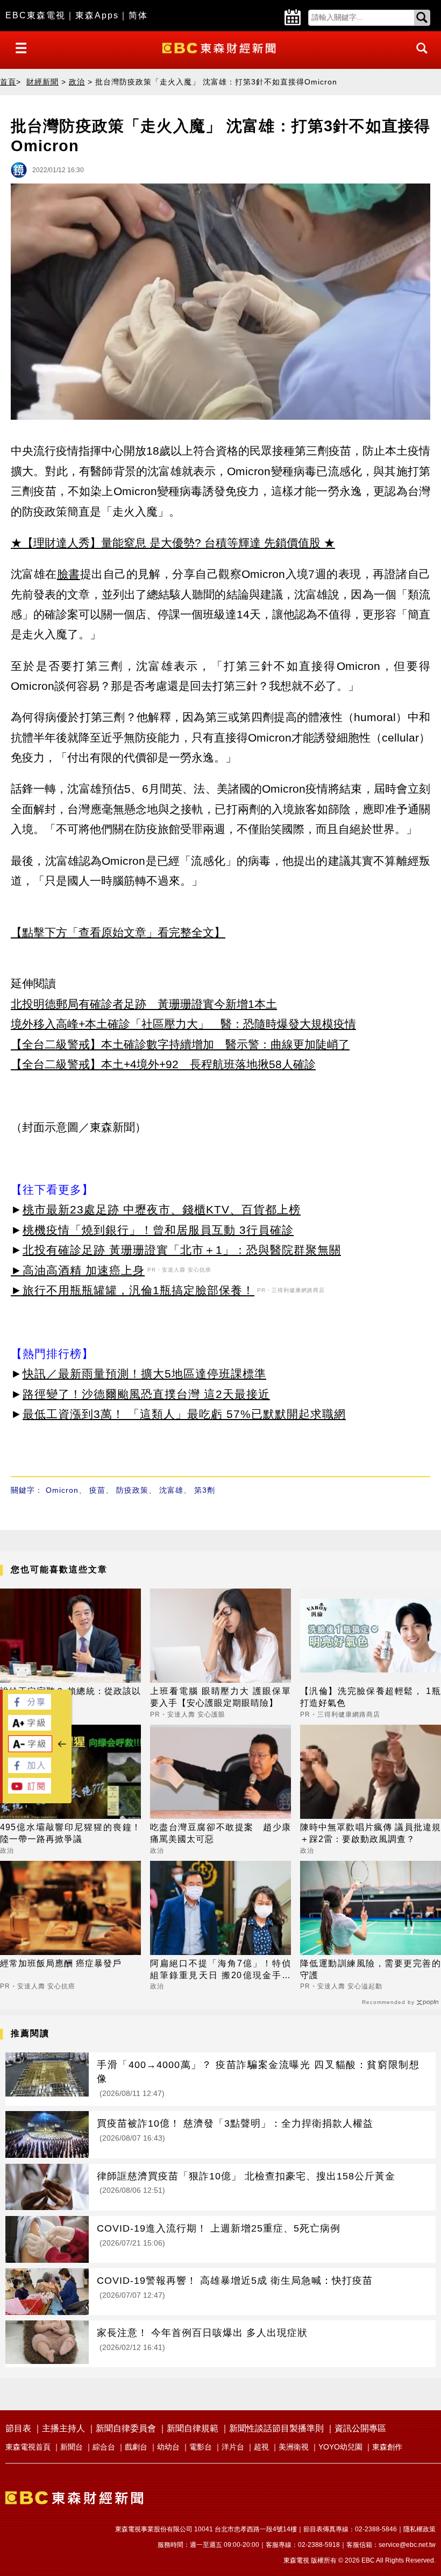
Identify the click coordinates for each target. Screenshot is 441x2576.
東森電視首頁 (28, 2447)
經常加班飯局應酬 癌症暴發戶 (61, 1963)
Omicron (62, 1490)
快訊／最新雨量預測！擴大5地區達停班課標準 (144, 1374)
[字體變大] (30, 1728)
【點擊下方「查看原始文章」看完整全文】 (118, 932)
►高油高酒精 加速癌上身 (78, 1270)
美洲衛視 (294, 2447)
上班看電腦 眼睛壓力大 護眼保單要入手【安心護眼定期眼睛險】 (220, 1697)
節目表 (18, 2428)
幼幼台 (168, 2447)
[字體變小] (30, 1749)
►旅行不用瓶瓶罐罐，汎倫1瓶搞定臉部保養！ (133, 1290)
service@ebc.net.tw (407, 2545)
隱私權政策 (419, 2529)
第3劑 (205, 1490)
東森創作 (387, 2447)
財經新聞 (42, 82)
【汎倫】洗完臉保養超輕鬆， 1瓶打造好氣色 (371, 1697)
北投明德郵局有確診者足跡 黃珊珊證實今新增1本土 (144, 1004)
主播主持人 (63, 2428)
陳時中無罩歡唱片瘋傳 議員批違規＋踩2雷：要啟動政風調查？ (371, 1833)
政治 (77, 82)
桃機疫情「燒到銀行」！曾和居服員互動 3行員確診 (158, 1230)
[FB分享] (30, 1707)
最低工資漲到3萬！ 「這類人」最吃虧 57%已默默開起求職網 (184, 1414)
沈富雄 (171, 1490)
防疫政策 (132, 1490)
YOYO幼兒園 (340, 2447)
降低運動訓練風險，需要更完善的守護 (371, 1969)
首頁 (8, 82)
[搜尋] (419, 58)
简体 (138, 15)
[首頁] (220, 47)
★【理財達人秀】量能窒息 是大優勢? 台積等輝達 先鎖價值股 (166, 543)
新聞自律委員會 (126, 2428)
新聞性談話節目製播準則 (276, 2428)
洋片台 (233, 2447)
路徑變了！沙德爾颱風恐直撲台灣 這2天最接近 (146, 1394)
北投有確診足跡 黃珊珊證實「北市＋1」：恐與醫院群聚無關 (182, 1250)
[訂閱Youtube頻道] (30, 1791)
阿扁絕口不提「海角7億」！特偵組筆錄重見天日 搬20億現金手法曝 (220, 1970)
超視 (261, 2447)
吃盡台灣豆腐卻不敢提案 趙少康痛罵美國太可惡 (220, 1833)
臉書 (69, 574)
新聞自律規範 (193, 2428)
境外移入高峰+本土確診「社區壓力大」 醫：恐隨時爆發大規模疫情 (183, 1024)
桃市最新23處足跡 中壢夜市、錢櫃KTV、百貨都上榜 (162, 1209)
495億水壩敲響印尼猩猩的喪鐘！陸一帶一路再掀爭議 (70, 1833)
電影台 (201, 2447)
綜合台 (104, 2447)
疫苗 (97, 1490)
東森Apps (97, 15)
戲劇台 (136, 2447)
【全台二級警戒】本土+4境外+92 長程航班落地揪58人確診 (163, 1064)
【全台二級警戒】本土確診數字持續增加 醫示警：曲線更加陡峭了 (180, 1044)
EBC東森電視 (35, 15)
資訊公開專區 (360, 2428)
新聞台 (72, 2447)
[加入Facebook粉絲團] (30, 1770)
